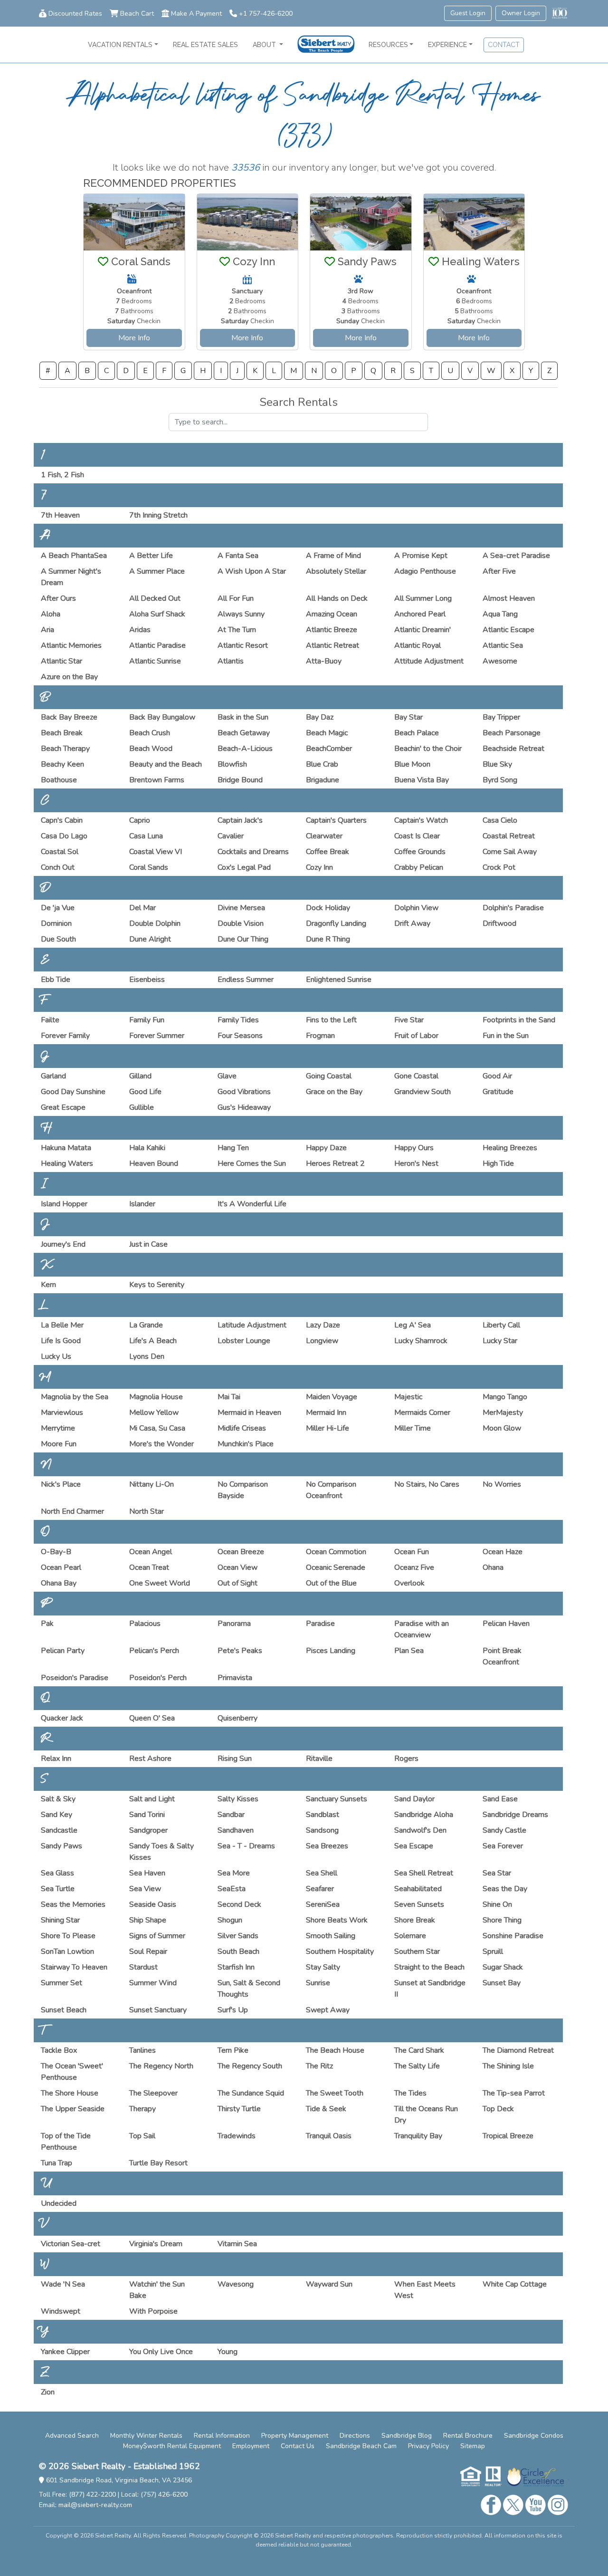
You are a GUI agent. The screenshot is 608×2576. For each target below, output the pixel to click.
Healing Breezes (510, 1148)
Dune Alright (150, 939)
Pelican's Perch (154, 1651)
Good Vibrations (244, 1092)
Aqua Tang (500, 614)
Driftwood (499, 923)
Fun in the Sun (506, 1036)
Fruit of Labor (416, 1036)
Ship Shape (148, 1920)
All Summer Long (423, 598)
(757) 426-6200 (164, 2494)
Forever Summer (157, 1036)
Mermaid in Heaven (249, 1413)
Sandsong (322, 1830)
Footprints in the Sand (519, 1020)
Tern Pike (233, 2050)
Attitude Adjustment (429, 661)
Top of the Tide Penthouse (66, 2142)
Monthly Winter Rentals (146, 2436)
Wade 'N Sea (63, 2284)
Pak (47, 1624)
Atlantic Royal (418, 645)
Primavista (235, 1678)
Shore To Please (68, 1936)
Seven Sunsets (419, 1904)
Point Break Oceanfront (502, 1656)
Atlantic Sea (503, 645)
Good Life (145, 1092)
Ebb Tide (56, 980)
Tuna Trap (57, 2163)
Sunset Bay (502, 1983)
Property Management (295, 2436)
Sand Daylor (414, 1799)
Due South (58, 939)
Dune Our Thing (243, 939)
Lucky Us (56, 1356)
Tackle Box (59, 2050)
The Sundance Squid (251, 2093)
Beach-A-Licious (245, 749)
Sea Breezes (327, 1846)
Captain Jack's (240, 820)
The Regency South (250, 2066)
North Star (147, 1511)
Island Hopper (64, 1204)
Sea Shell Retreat (424, 1873)
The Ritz (319, 2066)
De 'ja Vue (58, 908)
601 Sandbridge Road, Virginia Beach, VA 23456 (118, 2480)
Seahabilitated (418, 1889)
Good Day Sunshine (73, 1092)
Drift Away (412, 923)
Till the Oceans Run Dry (426, 2115)
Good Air (497, 1076)
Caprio (140, 820)
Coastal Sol (60, 852)
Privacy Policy (428, 2446)
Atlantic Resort (243, 645)
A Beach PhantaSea (74, 556)
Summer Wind (153, 1983)
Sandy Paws (62, 1846)
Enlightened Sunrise (339, 980)
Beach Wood (151, 749)
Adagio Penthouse (425, 571)
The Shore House (70, 2093)
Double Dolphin (155, 923)
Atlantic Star (62, 661)
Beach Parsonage (512, 733)
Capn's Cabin (62, 820)
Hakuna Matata (66, 1148)
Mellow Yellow (154, 1413)
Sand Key (57, 1815)
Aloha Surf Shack (157, 614)
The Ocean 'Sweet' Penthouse (72, 2072)
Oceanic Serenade (336, 1567)
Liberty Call (501, 1325)
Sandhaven (236, 1830)
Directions (355, 2436)
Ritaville (319, 1759)
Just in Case (148, 1244)
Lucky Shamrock (421, 1341)
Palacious (145, 1624)
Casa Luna (146, 836)
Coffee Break (328, 852)
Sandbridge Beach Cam (361, 2446)
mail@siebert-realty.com (95, 2505)
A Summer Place (157, 571)
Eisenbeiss (147, 980)
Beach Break (62, 733)
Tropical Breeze (508, 2136)
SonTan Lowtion (67, 1951)
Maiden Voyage (332, 1397)
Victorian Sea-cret (71, 2244)
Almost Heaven (509, 598)
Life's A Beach (153, 1341)
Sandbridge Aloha (424, 1815)
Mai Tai (229, 1397)
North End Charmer (72, 1511)
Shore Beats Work (337, 1920)
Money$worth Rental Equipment (172, 2446)
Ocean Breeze (241, 1552)
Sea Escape (414, 1846)
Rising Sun (235, 1759)
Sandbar (231, 1815)
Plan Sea (409, 1651)
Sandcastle (59, 1830)
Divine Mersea (241, 908)
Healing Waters (67, 1163)
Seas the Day (505, 1889)
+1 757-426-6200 (266, 14)
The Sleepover (153, 2093)
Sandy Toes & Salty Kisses (161, 1852)
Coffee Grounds (420, 852)
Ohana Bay (59, 1583)
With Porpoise (153, 2311)
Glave (227, 1076)
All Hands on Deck (337, 598)
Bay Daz (320, 717)
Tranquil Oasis (329, 2136)
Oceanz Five (414, 1567)
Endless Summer (246, 980)
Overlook (409, 1583)
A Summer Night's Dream (71, 577)
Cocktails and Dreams (253, 852)
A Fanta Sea (238, 556)
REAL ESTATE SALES (205, 45)
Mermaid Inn (326, 1413)
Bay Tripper (501, 717)
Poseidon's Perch (158, 1678)
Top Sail (142, 2136)
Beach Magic (327, 733)
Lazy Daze (323, 1325)
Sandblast (323, 1815)
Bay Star (408, 717)
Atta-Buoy (324, 661)
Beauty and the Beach (166, 764)
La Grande (146, 1325)
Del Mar (142, 908)
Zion (48, 2392)
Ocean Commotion (336, 1552)
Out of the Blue (331, 1583)
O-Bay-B (56, 1552)
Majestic (408, 1397)
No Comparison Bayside (243, 1490)
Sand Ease (500, 1799)
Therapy (142, 2109)
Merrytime (58, 1428)
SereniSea (323, 1904)
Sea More (234, 1873)
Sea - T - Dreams (246, 1846)
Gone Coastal (416, 1076)
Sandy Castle (504, 1830)
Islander (142, 1204)
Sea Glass (57, 1873)
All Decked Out (155, 598)
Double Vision (241, 923)
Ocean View (237, 1567)
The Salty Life (417, 2066)
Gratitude (498, 1092)
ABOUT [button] (265, 45)
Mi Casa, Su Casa (157, 1428)
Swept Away (328, 2010)
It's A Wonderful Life (252, 1204)
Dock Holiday (328, 908)
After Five (499, 571)
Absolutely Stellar (336, 571)
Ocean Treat (149, 1567)
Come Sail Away (510, 852)
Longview (322, 1341)
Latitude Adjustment (252, 1325)
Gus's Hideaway (244, 1107)
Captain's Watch (421, 820)
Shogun (230, 1920)
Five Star (409, 1020)
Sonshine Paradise (513, 1936)
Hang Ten (233, 1148)
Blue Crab (322, 764)
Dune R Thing (328, 939)
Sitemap (473, 2446)
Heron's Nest (416, 1163)
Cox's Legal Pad (244, 867)
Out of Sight (237, 1583)
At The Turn (237, 630)
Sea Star (497, 1873)
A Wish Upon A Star (252, 571)
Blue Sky (497, 764)
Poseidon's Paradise (75, 1678)
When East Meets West (425, 2290)
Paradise (320, 1624)
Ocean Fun (412, 1552)
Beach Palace (417, 733)
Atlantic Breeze (332, 630)
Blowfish (232, 764)
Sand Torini (147, 1815)
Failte (50, 1020)
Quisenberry (237, 1718)
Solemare (410, 1936)
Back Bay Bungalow (162, 717)
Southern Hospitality (340, 1951)
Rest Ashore (150, 1759)
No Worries (502, 1484)
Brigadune (323, 780)
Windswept (61, 2311)
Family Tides (238, 1020)
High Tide (498, 1163)
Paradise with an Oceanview (422, 1629)
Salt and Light (152, 1799)
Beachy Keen (62, 764)
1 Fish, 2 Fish (62, 475)
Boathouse (59, 780)
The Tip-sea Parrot (514, 2093)
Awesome (500, 661)
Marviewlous (62, 1413)
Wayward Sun (329, 2284)
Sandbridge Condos (534, 2436)
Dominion (56, 923)
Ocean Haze (503, 1552)
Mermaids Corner (422, 1413)
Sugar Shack (503, 1967)
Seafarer (320, 1889)
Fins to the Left (331, 1020)
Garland (53, 1076)
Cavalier (231, 836)
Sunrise (318, 1983)
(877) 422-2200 (92, 2494)
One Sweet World (160, 1583)
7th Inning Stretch (158, 515)
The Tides (410, 2093)
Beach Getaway (244, 733)
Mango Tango (505, 1397)
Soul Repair (148, 1951)
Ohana (493, 1567)
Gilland (140, 1076)
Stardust (143, 1967)
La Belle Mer (62, 1325)
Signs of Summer (157, 1936)
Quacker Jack (62, 1718)
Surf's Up (233, 2010)
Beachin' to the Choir (428, 749)
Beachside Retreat (513, 749)
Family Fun (147, 1020)
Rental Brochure (468, 2436)
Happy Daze (326, 1148)
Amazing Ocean (332, 614)
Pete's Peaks (240, 1651)
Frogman (320, 1036)
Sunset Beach (64, 2010)
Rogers (406, 1759)
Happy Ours (414, 1148)
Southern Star (417, 1951)
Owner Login (521, 13)
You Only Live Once (161, 2352)
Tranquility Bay (418, 2136)
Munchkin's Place (246, 1444)
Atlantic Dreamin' (423, 630)
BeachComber (329, 749)
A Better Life (151, 556)
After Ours (58, 598)
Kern (48, 1285)
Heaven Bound (154, 1163)
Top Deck (498, 2109)
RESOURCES (388, 45)
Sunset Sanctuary (158, 2010)
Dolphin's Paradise (513, 908)
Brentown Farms (157, 780)
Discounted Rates (75, 14)
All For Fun (236, 598)
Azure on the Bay (69, 677)
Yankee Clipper (65, 2352)
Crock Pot (499, 867)
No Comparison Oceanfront (331, 1490)
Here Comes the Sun (252, 1163)
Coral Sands (149, 867)
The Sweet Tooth (335, 2093)
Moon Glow (502, 1428)
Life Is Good (61, 1341)
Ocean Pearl (61, 1567)
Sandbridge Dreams (515, 1815)
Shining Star (60, 1920)
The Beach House (335, 2050)
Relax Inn (56, 1759)
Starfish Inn (236, 1967)
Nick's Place (61, 1484)
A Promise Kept (421, 556)
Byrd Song (500, 780)
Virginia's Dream (156, 2244)
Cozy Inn (319, 867)
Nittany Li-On (152, 1484)
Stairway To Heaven (74, 1967)
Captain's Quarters (336, 820)
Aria (47, 630)
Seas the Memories (73, 1904)
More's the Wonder (161, 1444)
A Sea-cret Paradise (516, 556)
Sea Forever (503, 1846)
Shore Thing (502, 1920)
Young (228, 2352)
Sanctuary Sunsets (337, 1799)
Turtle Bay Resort (158, 2163)
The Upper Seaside (73, 2109)
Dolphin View (416, 908)
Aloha (51, 614)
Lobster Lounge (244, 1341)
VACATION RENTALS (120, 45)
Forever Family (65, 1036)
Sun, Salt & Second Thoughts (249, 1989)
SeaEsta (232, 1889)
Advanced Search (72, 2436)
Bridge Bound (240, 780)
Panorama (234, 1624)
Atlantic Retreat (332, 645)
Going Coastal (329, 1076)
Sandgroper (148, 1830)
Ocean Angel (151, 1552)
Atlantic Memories (71, 645)
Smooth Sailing (331, 1936)
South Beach (238, 1951)
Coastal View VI (156, 852)
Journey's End (63, 1244)
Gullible (142, 1107)
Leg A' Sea (413, 1325)
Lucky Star (500, 1341)
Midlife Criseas (242, 1428)
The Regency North (161, 2066)
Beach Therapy (65, 749)
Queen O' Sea (152, 1718)
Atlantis (231, 661)
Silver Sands (238, 1936)
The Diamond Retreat (518, 2050)
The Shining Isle (508, 2066)
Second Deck (239, 1904)
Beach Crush (150, 733)
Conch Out (58, 867)
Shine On (497, 1904)
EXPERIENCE (447, 45)
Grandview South (423, 1092)
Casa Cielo (500, 820)
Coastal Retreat (509, 836)
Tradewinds (237, 2136)
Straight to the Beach (429, 1967)
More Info (134, 338)
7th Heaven (60, 515)
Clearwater (324, 836)
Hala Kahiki (147, 1148)
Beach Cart (137, 14)
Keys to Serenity (157, 1285)
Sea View (145, 1889)
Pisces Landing (331, 1651)
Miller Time (413, 1428)
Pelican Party (63, 1651)
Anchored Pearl (420, 614)
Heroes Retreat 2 (335, 1163)
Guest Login (468, 13)
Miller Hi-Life (328, 1428)
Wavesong (236, 2284)
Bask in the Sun (243, 717)
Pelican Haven (506, 1624)
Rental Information (222, 2436)
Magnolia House (156, 1397)
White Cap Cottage (515, 2284)
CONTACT (504, 45)
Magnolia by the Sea (75, 1397)
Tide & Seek (326, 2109)
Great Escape (63, 1107)
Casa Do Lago (64, 836)
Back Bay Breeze (69, 717)
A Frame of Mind (333, 556)
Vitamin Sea (237, 2244)
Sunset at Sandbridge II (430, 1989)
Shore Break (415, 1920)
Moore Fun (59, 1444)
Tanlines (142, 2050)
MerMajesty (503, 1413)
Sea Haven (147, 1873)
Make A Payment (196, 14)
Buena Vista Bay (422, 780)
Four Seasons (240, 1036)
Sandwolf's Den (420, 1830)
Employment (251, 2446)
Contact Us (298, 2446)
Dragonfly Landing (336, 923)
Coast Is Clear (417, 836)
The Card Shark (419, 2050)
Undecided (59, 2203)
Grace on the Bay (334, 1092)
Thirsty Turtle (239, 2109)
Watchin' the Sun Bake (157, 2290)
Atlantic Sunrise (155, 661)
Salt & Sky (58, 1799)
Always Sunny (241, 614)
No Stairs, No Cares (427, 1484)
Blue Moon (412, 764)
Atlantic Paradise (157, 645)
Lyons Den (147, 1356)
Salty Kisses (238, 1799)
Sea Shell (322, 1873)
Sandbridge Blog (407, 2436)
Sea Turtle (58, 1889)
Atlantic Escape (508, 630)
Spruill (493, 1951)
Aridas (140, 630)
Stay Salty (323, 1967)
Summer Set (62, 1983)
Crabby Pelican (419, 867)
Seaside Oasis (153, 1904)
